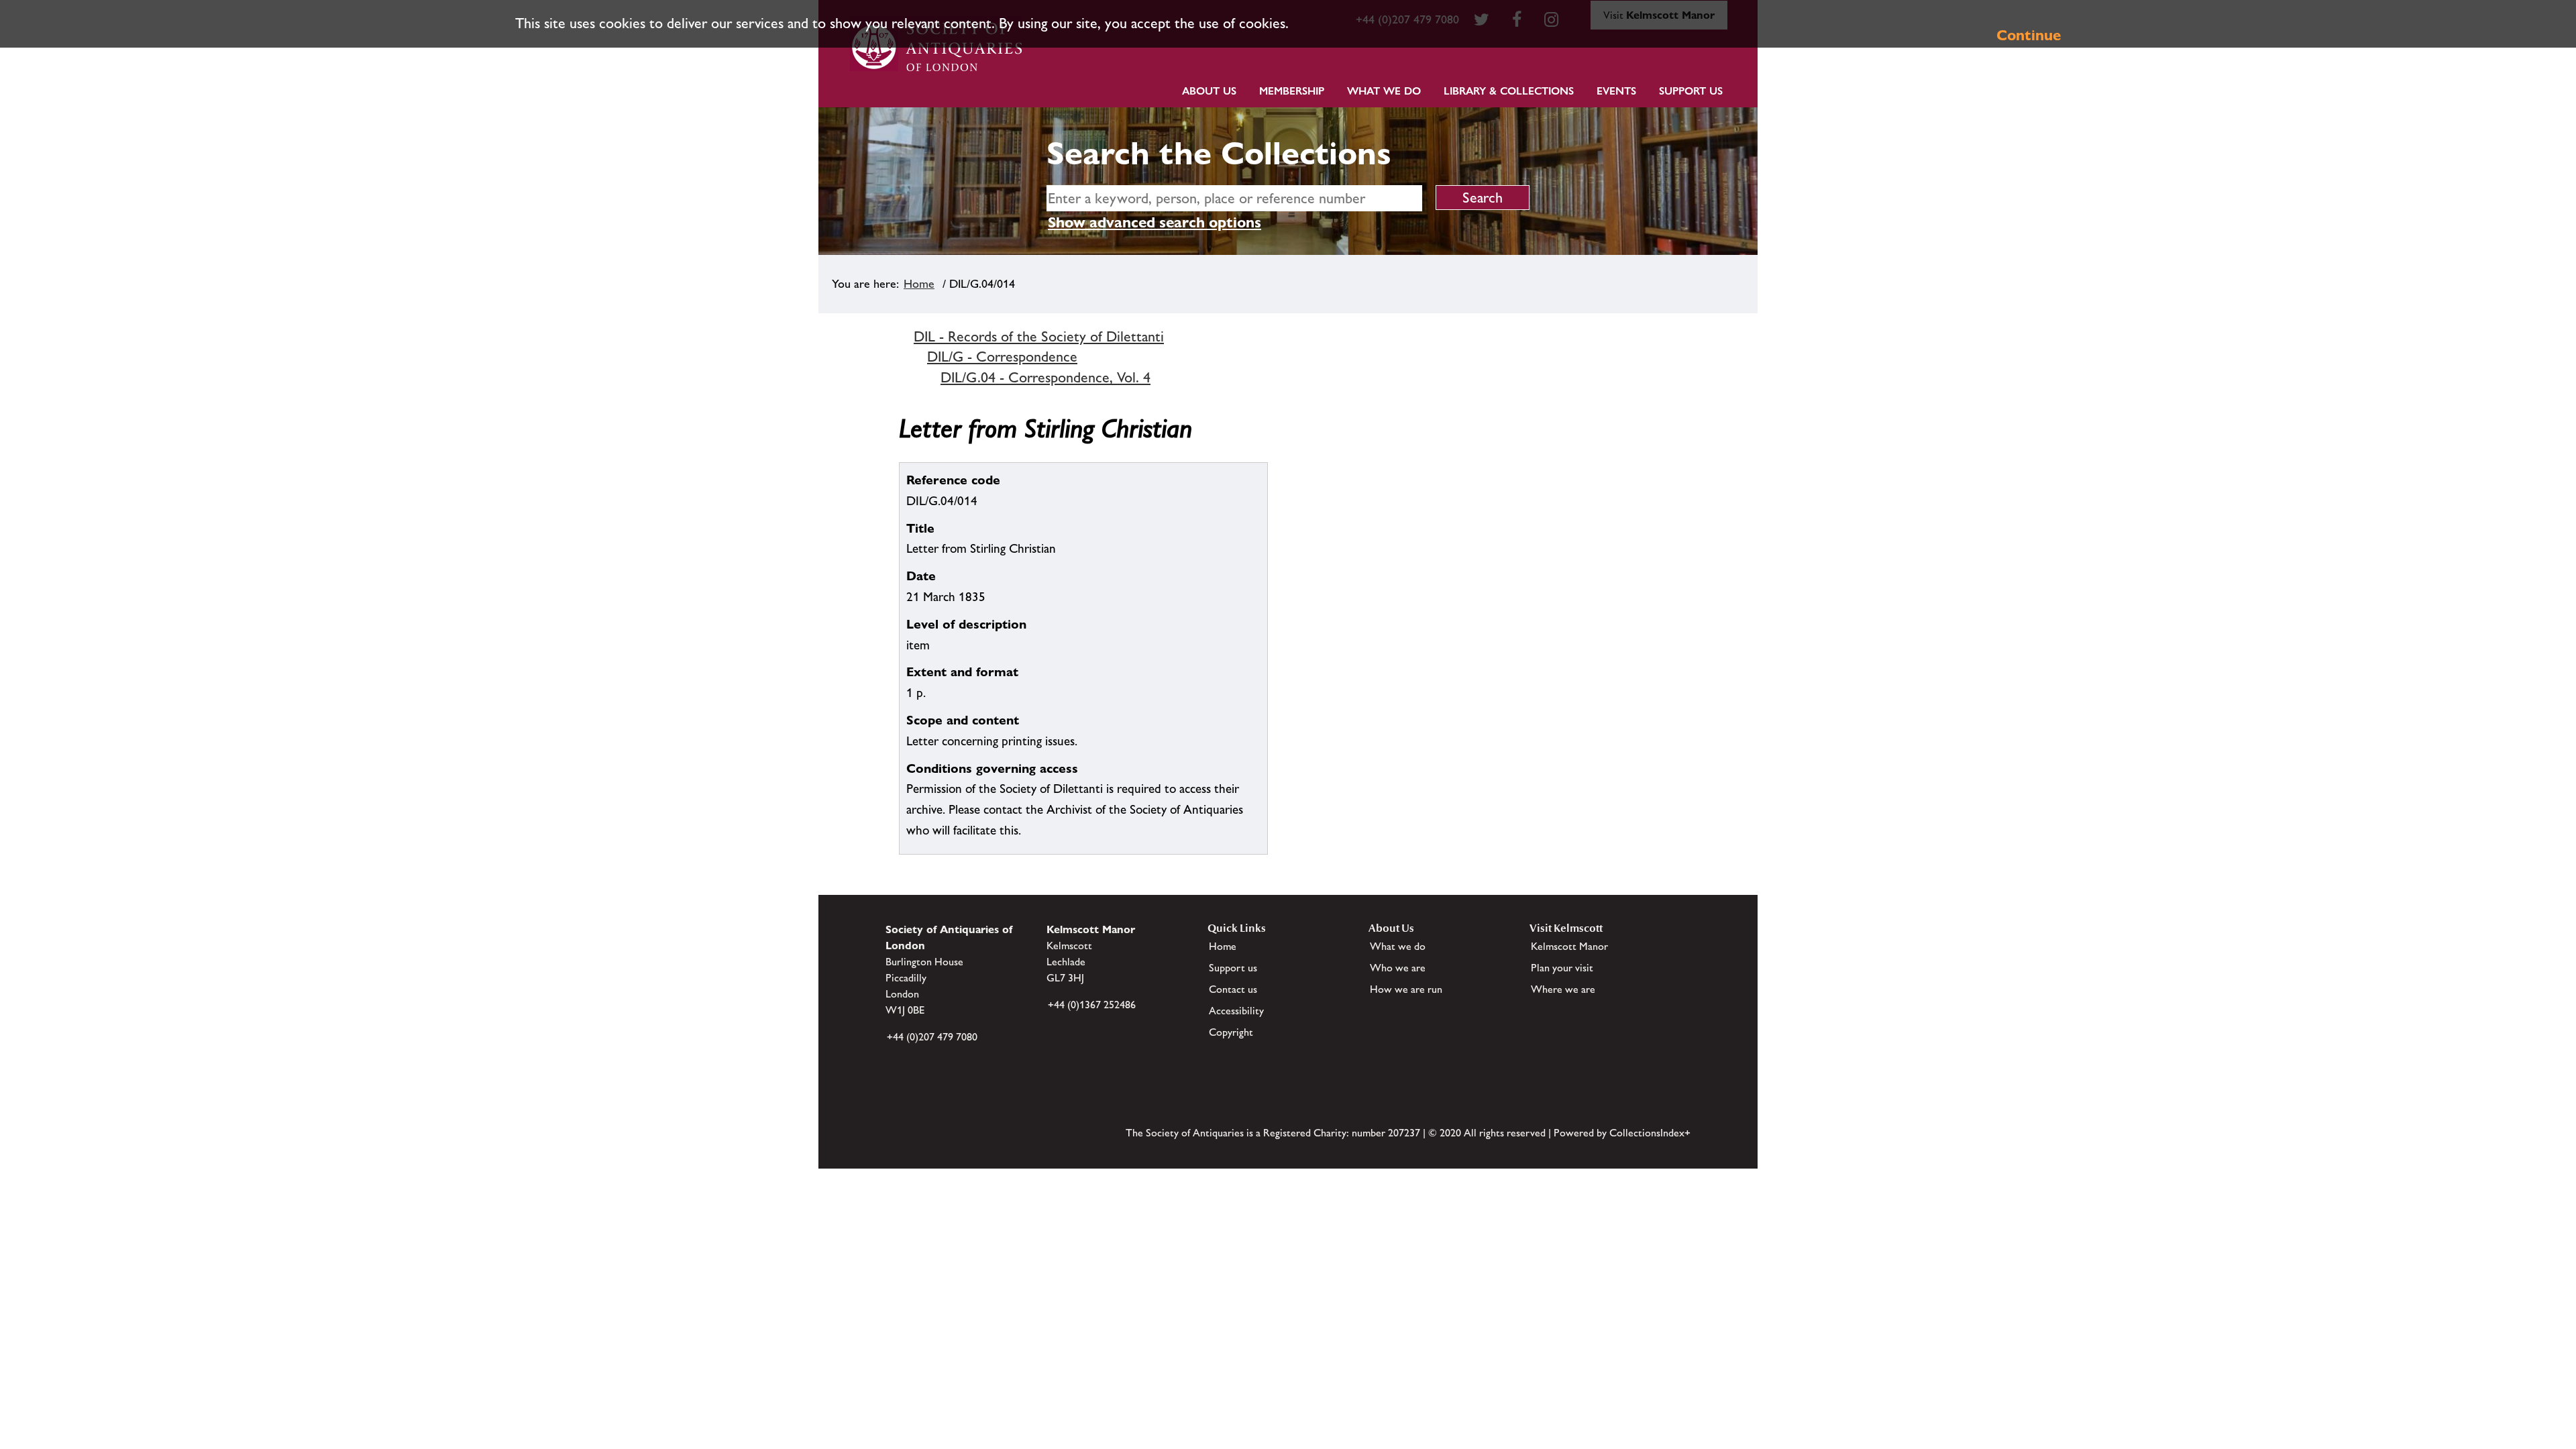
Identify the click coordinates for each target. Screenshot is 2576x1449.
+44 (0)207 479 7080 (932, 1037)
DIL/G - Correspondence (1002, 357)
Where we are (1563, 989)
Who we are (1398, 968)
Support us (1233, 968)
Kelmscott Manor (1569, 946)
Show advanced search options (1155, 222)
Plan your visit (1562, 968)
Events (1616, 91)
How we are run (1406, 989)
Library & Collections (1509, 91)
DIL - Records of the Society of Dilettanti (1039, 336)
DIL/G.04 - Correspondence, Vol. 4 (1045, 377)
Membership (1292, 91)
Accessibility (1236, 1011)
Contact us (1233, 989)
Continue (2029, 35)
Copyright (1231, 1032)
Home (919, 284)
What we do (1384, 91)
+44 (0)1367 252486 (1092, 1005)
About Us (1209, 91)
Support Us (1691, 91)
